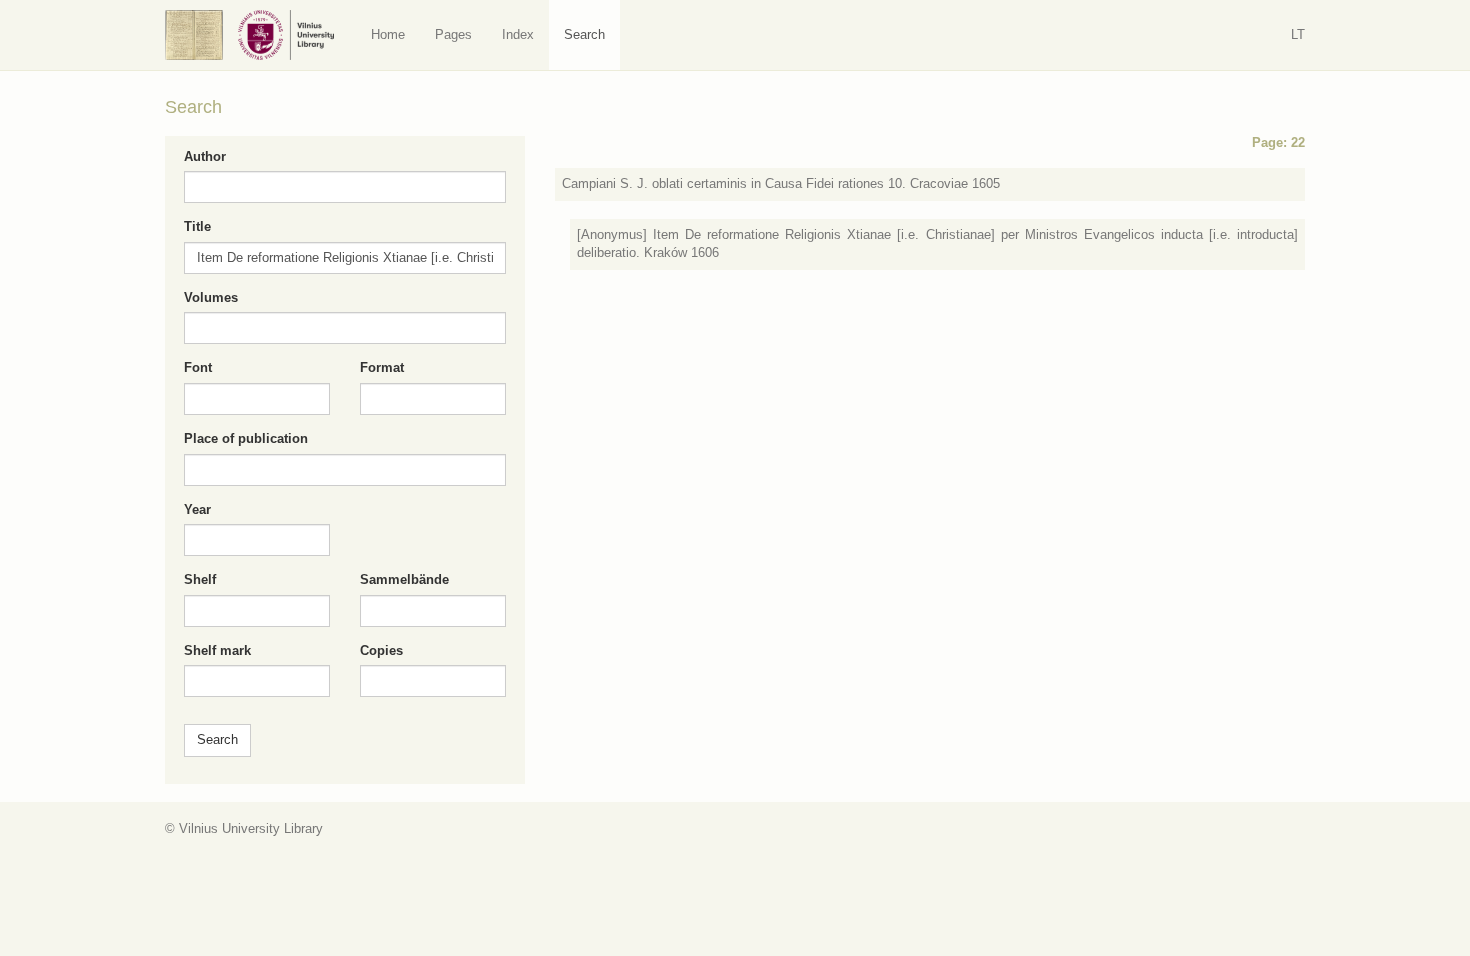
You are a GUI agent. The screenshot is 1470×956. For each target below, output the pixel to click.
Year (197, 509)
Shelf (200, 579)
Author (205, 156)
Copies (381, 650)
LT (1298, 34)
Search (584, 34)
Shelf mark (217, 650)
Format (382, 367)
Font (198, 367)
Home (388, 34)
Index (518, 34)
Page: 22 (1278, 142)
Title (197, 226)
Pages (453, 34)
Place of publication (246, 438)
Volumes (211, 297)
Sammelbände (404, 579)
